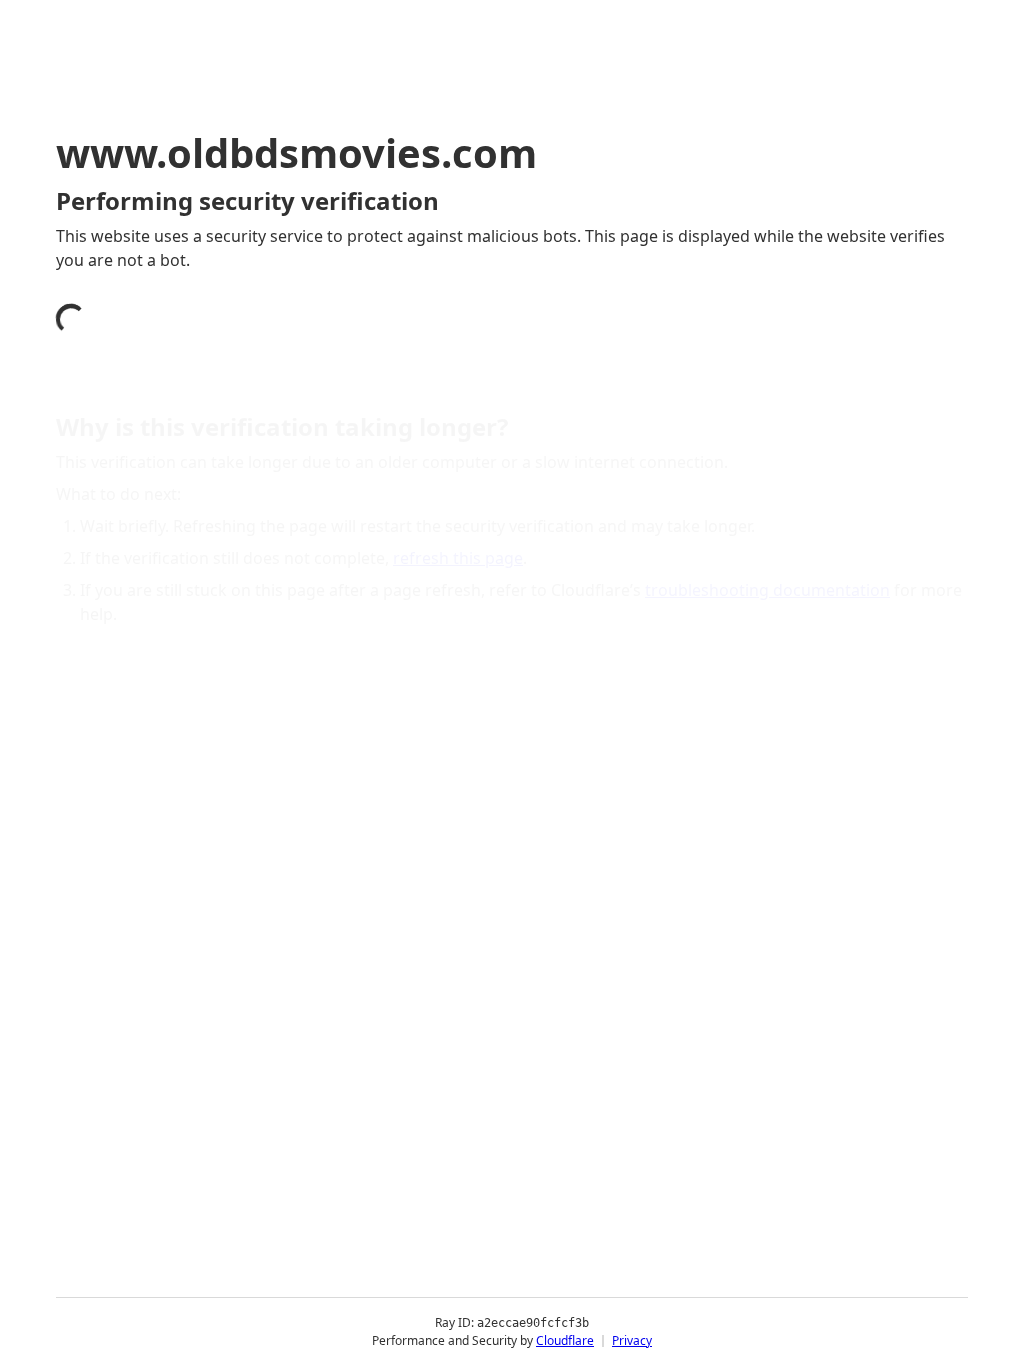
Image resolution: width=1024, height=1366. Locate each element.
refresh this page (458, 558)
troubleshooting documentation (767, 590)
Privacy (632, 1340)
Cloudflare (565, 1340)
